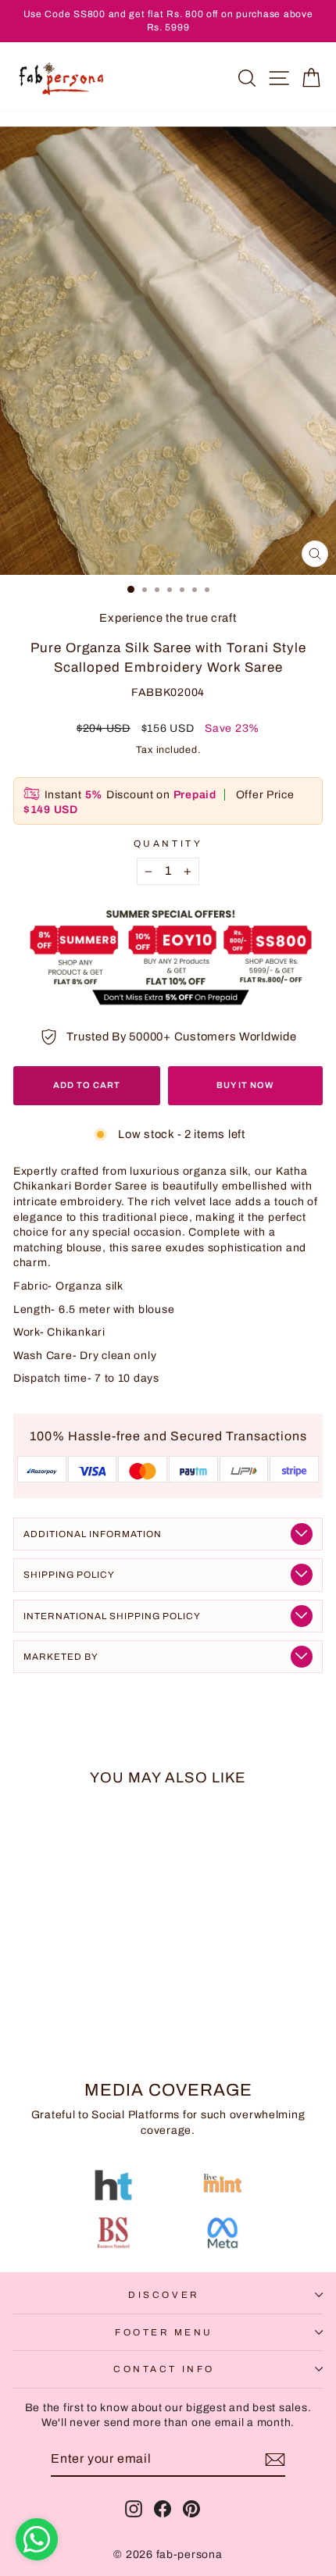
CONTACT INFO (164, 2369)
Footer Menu (164, 2332)
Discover (164, 2295)
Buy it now (245, 1085)
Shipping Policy (69, 1575)
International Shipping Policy (112, 1616)
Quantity (168, 844)
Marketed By (61, 1657)
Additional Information (93, 1534)
